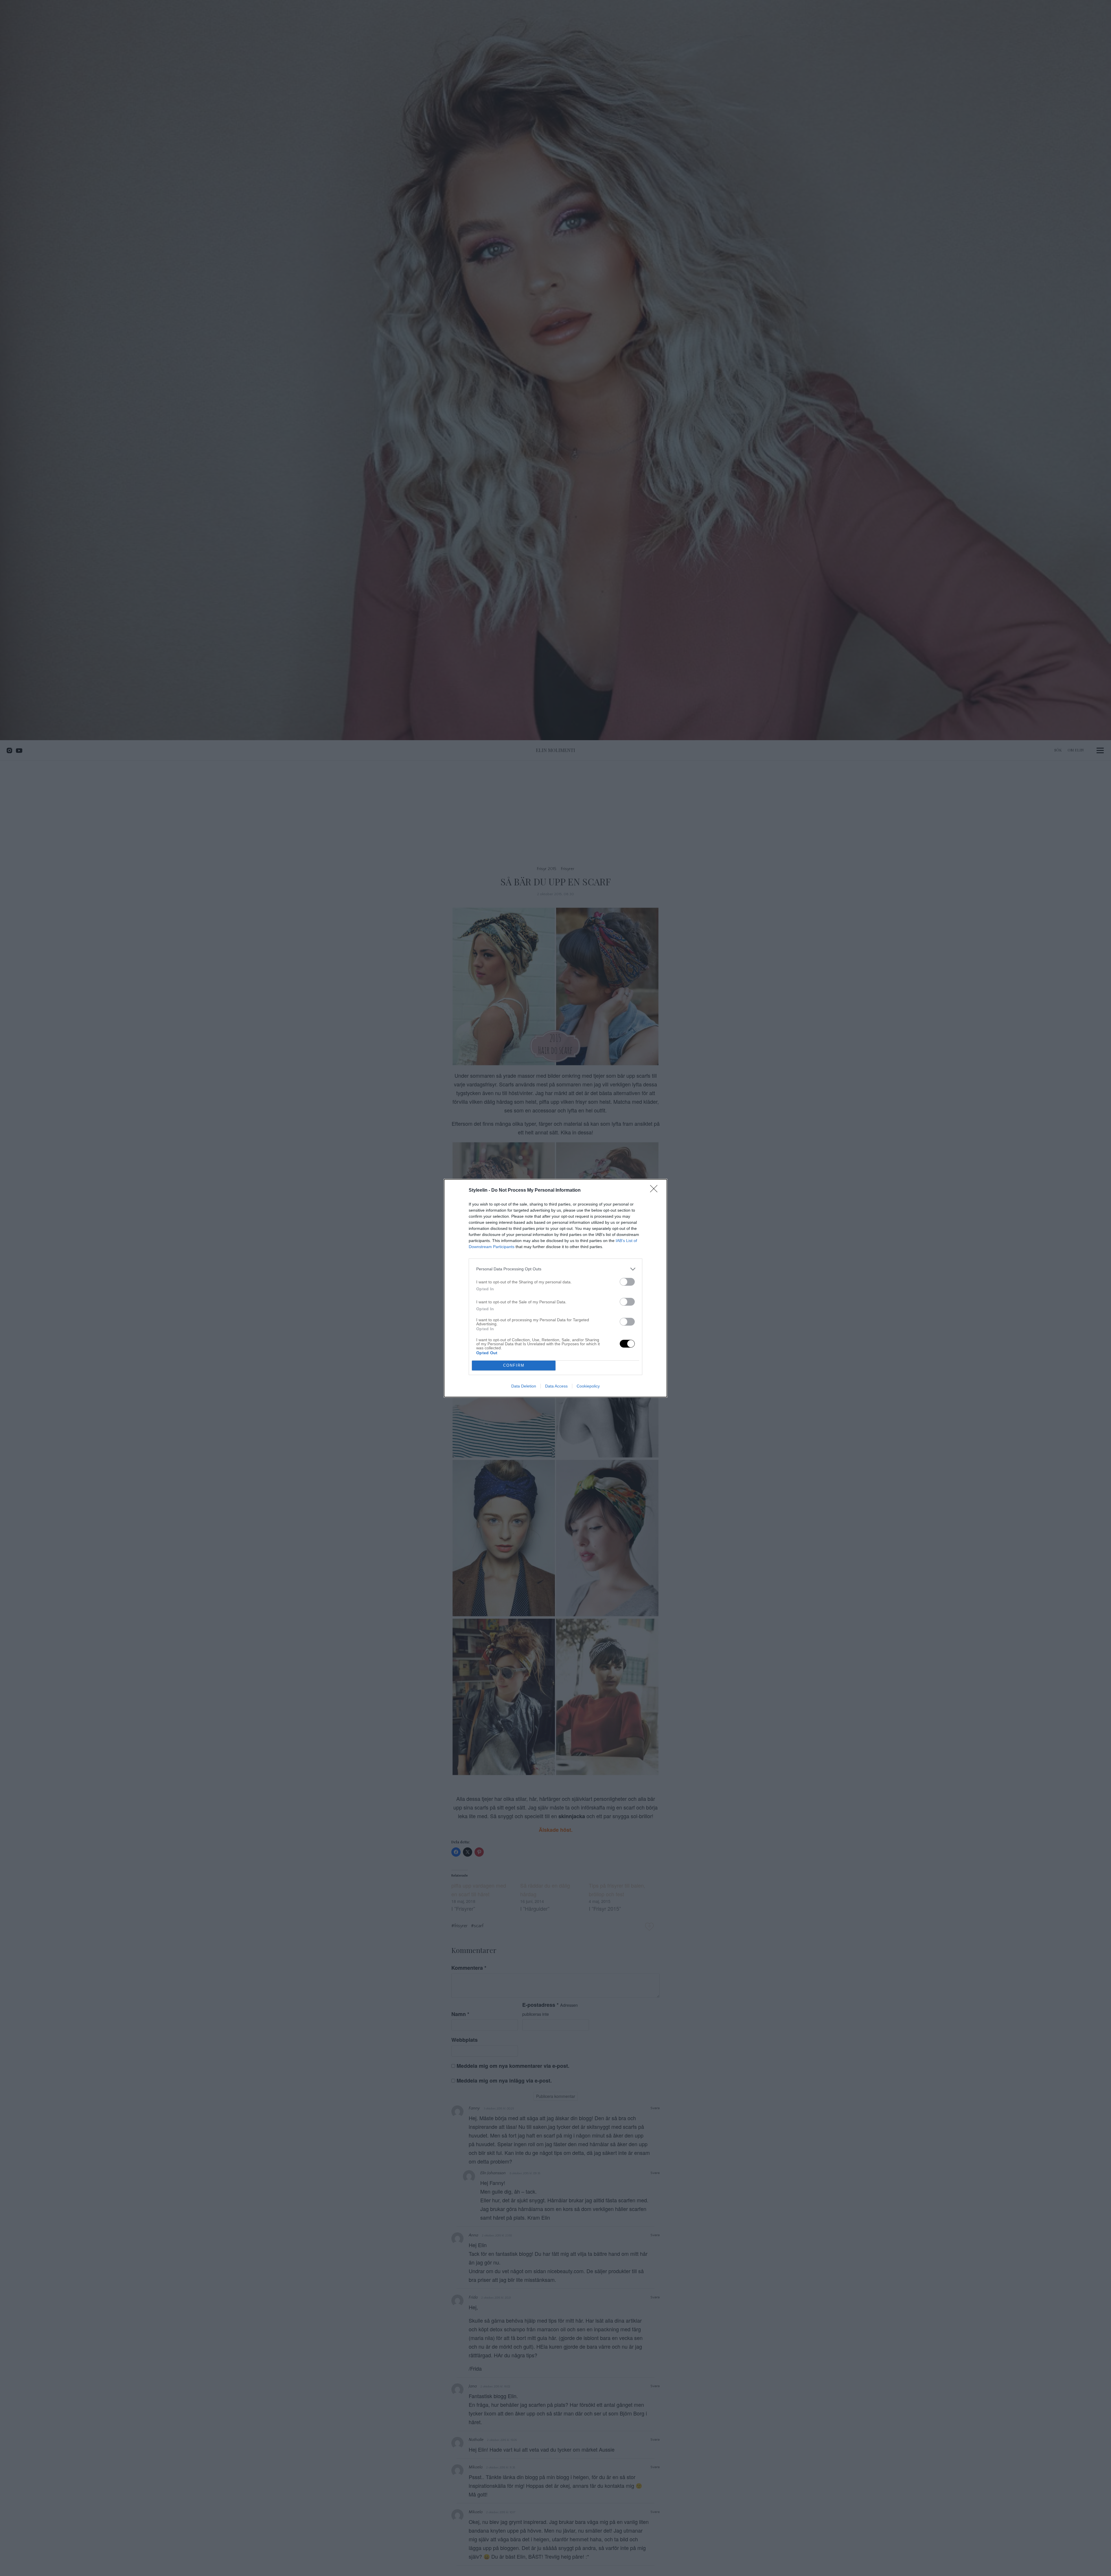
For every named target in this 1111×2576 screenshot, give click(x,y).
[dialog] (555, 1288)
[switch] (627, 1282)
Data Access (556, 1386)
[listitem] (555, 1269)
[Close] (656, 1191)
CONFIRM (514, 1365)
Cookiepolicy (588, 1386)
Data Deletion (524, 1386)
